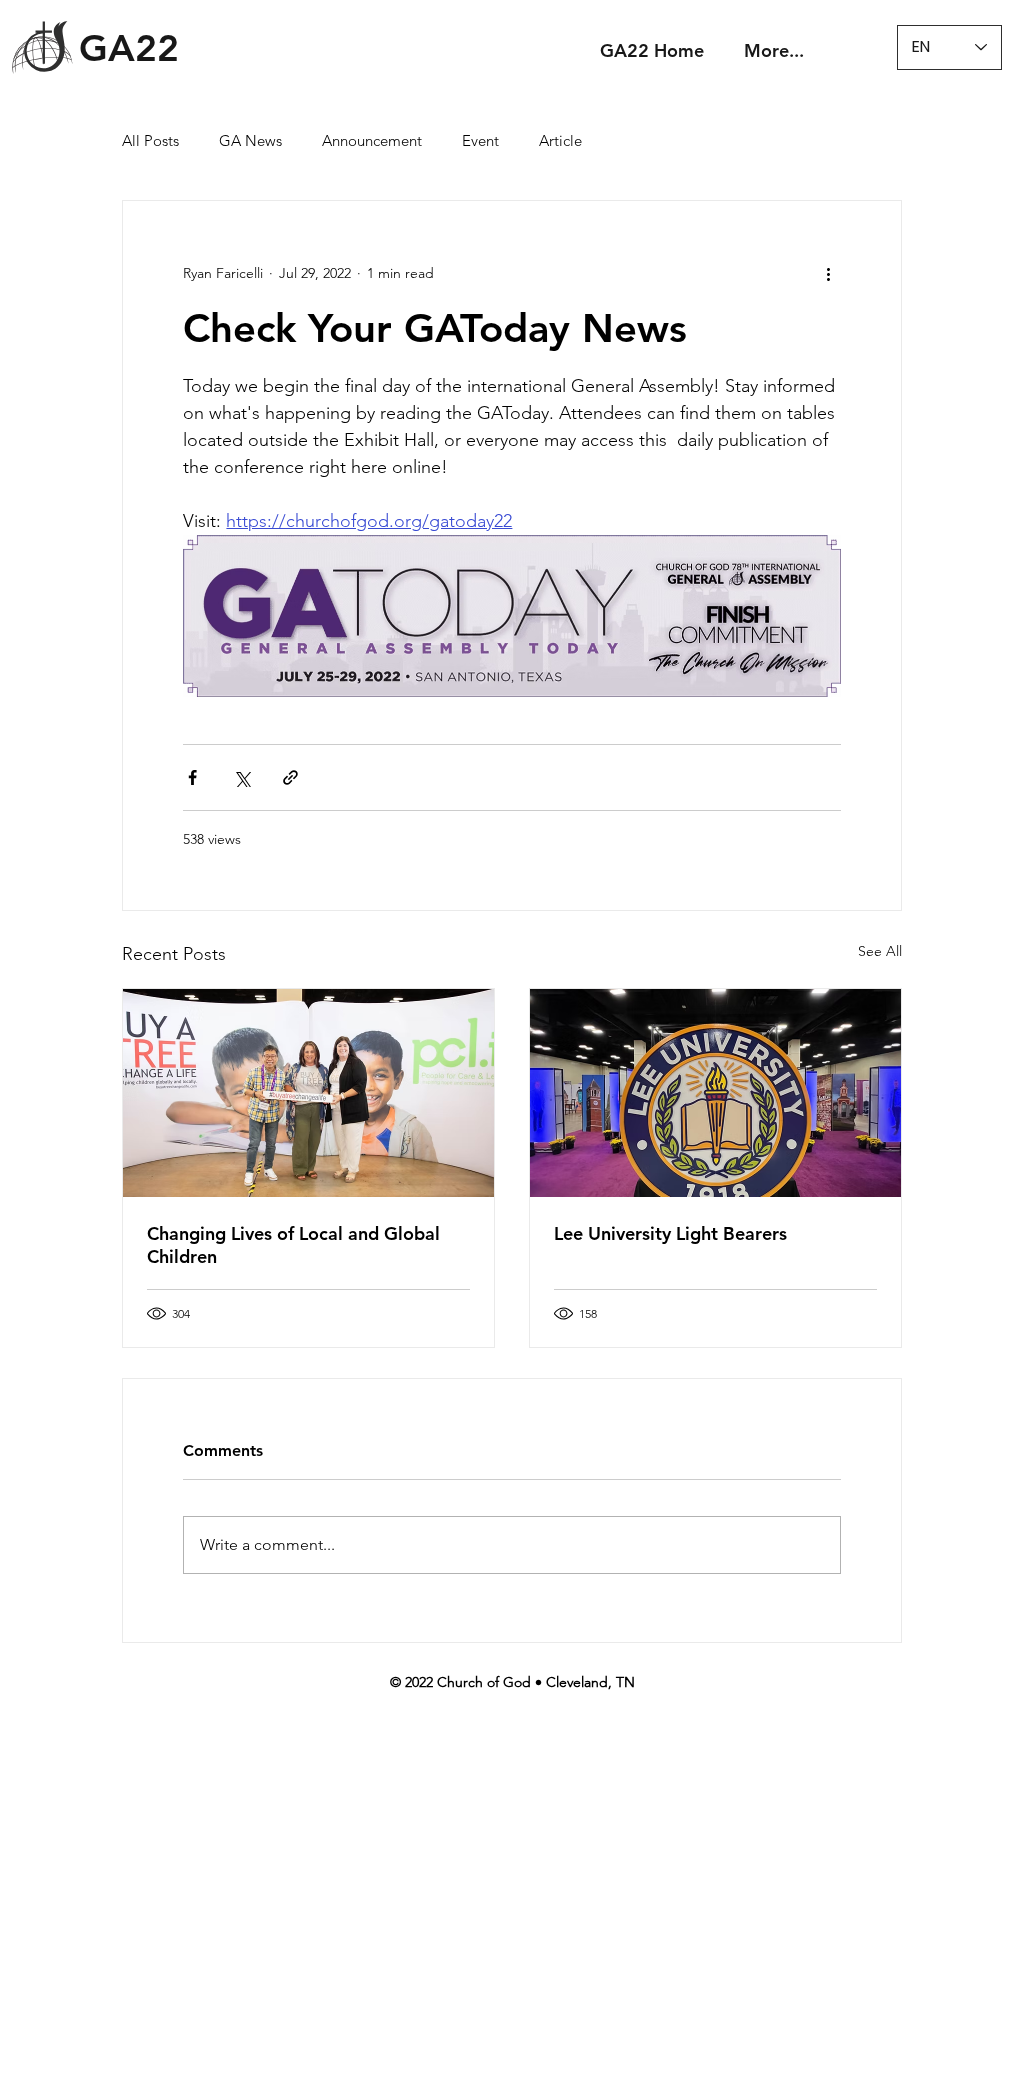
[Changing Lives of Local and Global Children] (308, 1093)
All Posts (150, 140)
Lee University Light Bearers (670, 1233)
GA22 (129, 47)
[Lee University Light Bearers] (715, 1093)
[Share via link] (290, 777)
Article (560, 140)
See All (880, 951)
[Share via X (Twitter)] (241, 777)
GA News (250, 140)
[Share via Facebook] (192, 777)
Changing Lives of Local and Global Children (293, 1245)
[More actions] (829, 273)
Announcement (372, 140)
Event (480, 140)
